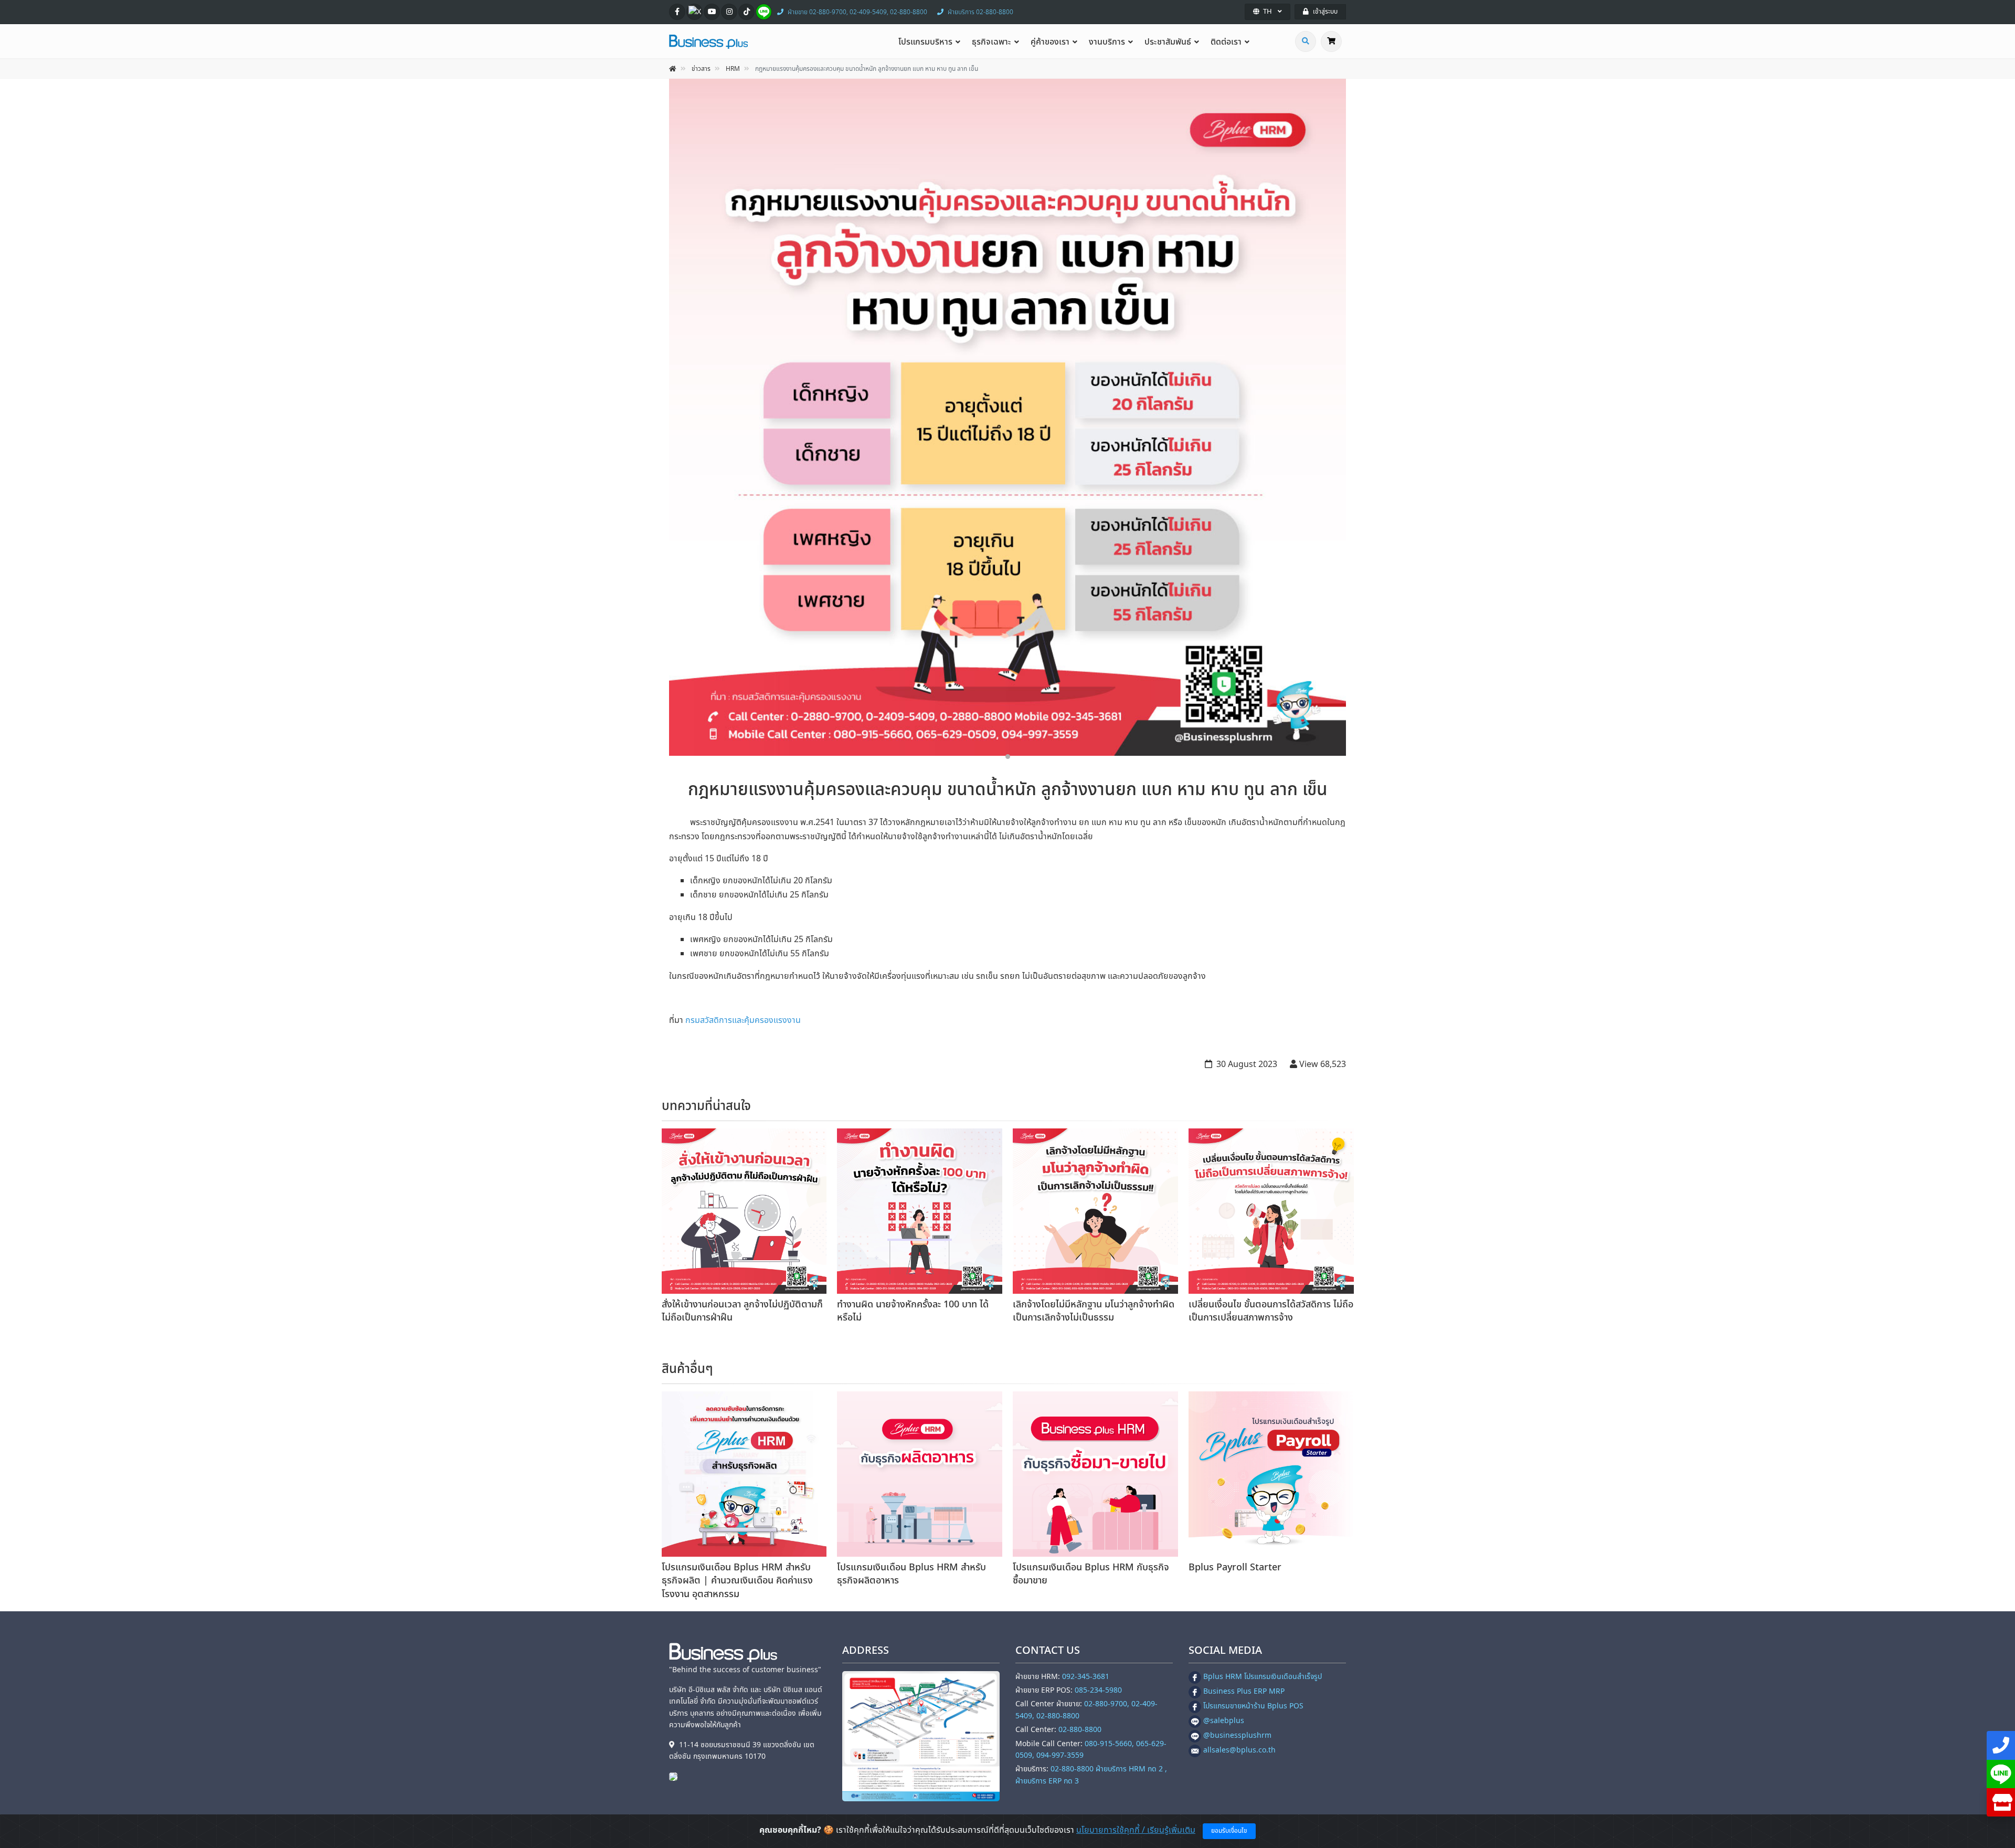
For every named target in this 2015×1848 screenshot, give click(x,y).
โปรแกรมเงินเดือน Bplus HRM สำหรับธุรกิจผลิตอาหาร (911, 1574)
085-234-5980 (1098, 1690)
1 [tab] (1008, 757)
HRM (733, 69)
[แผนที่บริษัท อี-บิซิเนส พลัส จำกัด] (921, 1736)
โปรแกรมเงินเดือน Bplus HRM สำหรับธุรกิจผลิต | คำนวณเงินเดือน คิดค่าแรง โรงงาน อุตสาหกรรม (737, 1581)
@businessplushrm (1237, 1735)
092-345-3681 (1086, 1677)
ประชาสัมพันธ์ (1168, 42)
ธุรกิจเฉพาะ (991, 42)
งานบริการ (1107, 42)
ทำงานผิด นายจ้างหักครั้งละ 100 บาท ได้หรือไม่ (913, 1311)
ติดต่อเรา (1226, 42)
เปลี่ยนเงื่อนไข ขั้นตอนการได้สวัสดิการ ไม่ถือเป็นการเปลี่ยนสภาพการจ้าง (1271, 1311)
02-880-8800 (1080, 1730)
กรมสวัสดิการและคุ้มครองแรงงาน (743, 1020)
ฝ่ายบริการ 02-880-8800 (980, 12)
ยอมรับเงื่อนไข (1229, 1831)
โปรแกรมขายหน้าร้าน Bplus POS (1253, 1706)
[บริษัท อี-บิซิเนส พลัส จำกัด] (676, 1776)
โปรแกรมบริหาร (925, 42)
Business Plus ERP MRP (1244, 1691)
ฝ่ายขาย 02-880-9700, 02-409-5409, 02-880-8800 (857, 12)
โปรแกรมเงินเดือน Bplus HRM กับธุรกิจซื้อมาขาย (1091, 1574)
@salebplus (1224, 1721)
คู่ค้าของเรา (1050, 42)
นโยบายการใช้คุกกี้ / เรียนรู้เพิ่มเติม (1136, 1830)
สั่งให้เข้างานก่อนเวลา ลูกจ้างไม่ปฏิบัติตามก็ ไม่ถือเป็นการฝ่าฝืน (742, 1311)
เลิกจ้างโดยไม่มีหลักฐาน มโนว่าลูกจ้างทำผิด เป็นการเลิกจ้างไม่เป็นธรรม (1094, 1311)
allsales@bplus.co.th (1239, 1750)
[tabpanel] (1008, 417)
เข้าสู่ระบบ (1325, 12)
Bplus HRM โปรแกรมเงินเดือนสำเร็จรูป (1263, 1677)
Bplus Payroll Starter (1235, 1567)
